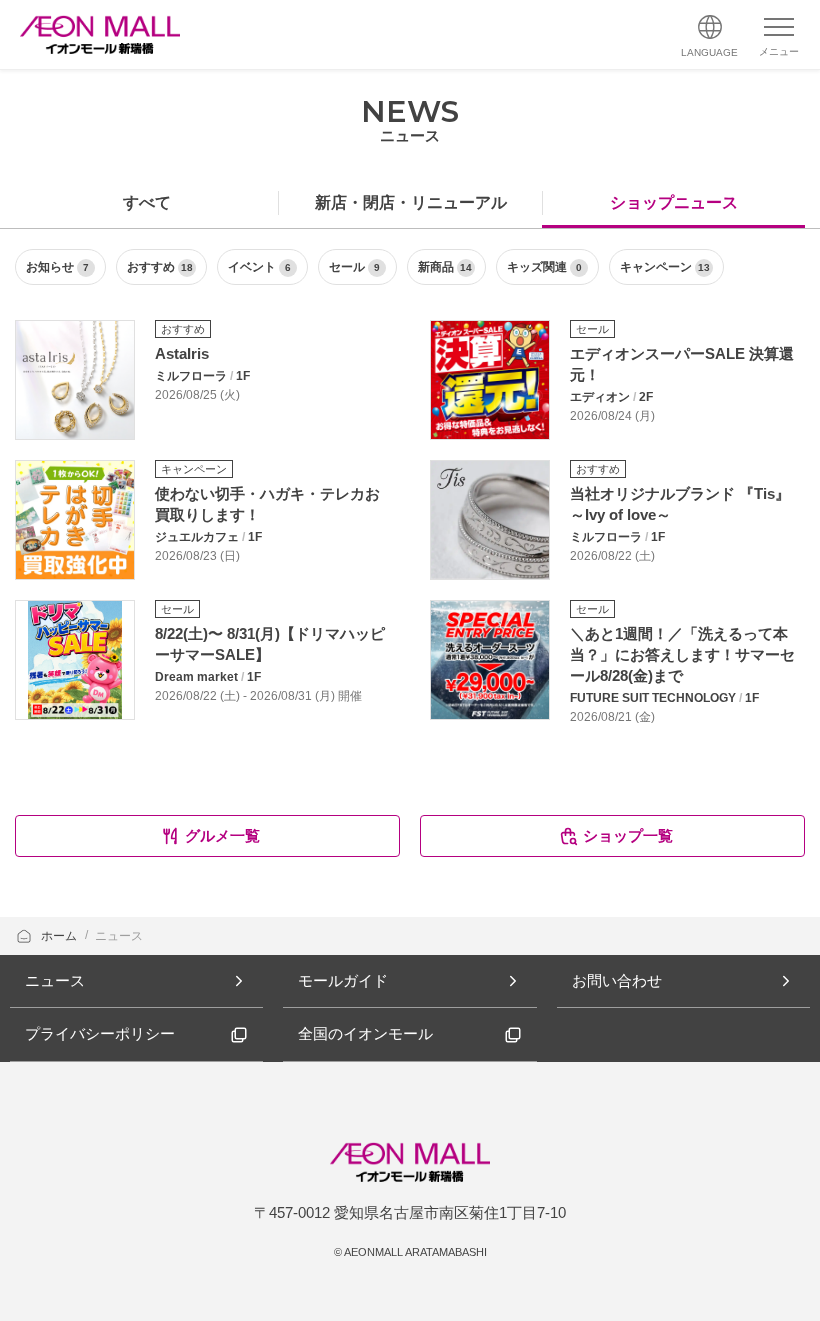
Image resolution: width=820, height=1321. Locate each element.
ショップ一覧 (628, 835)
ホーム (60, 936)
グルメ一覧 (222, 835)
